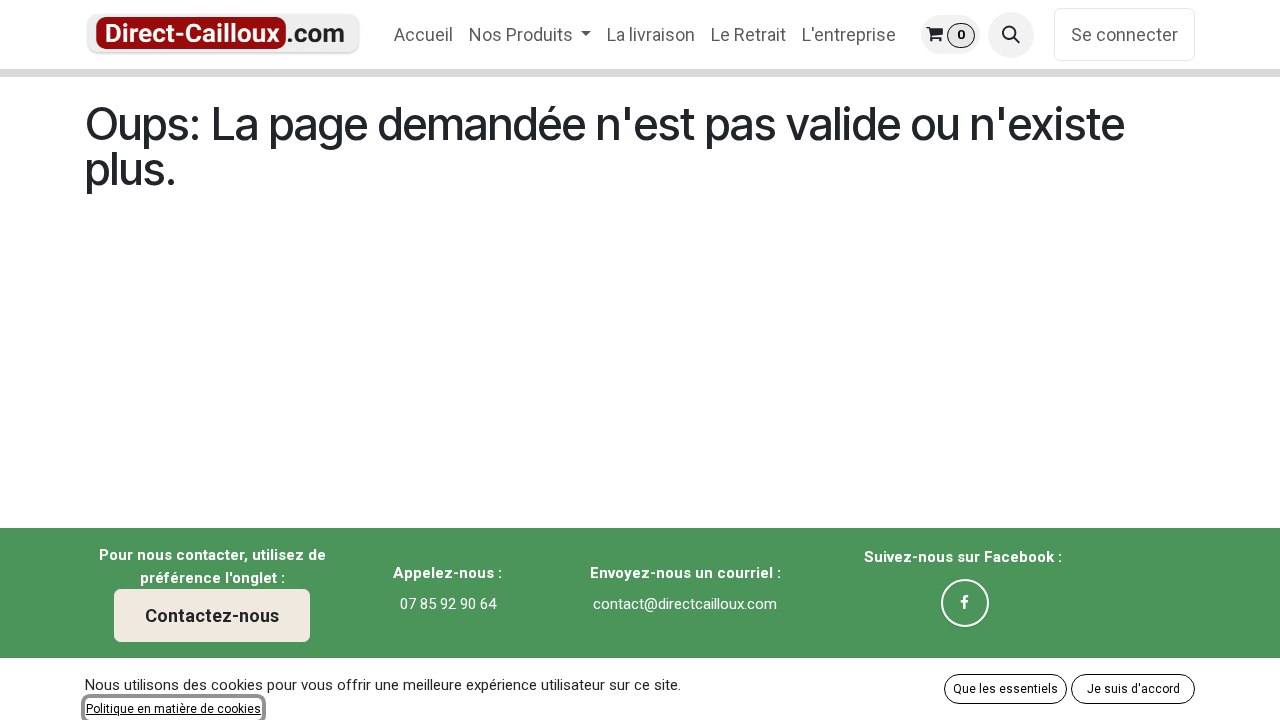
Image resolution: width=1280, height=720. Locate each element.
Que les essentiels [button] (1005, 689)
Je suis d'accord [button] (1133, 689)
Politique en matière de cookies (173, 709)
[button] (1011, 35)
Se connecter (1124, 34)
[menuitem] (423, 34)
